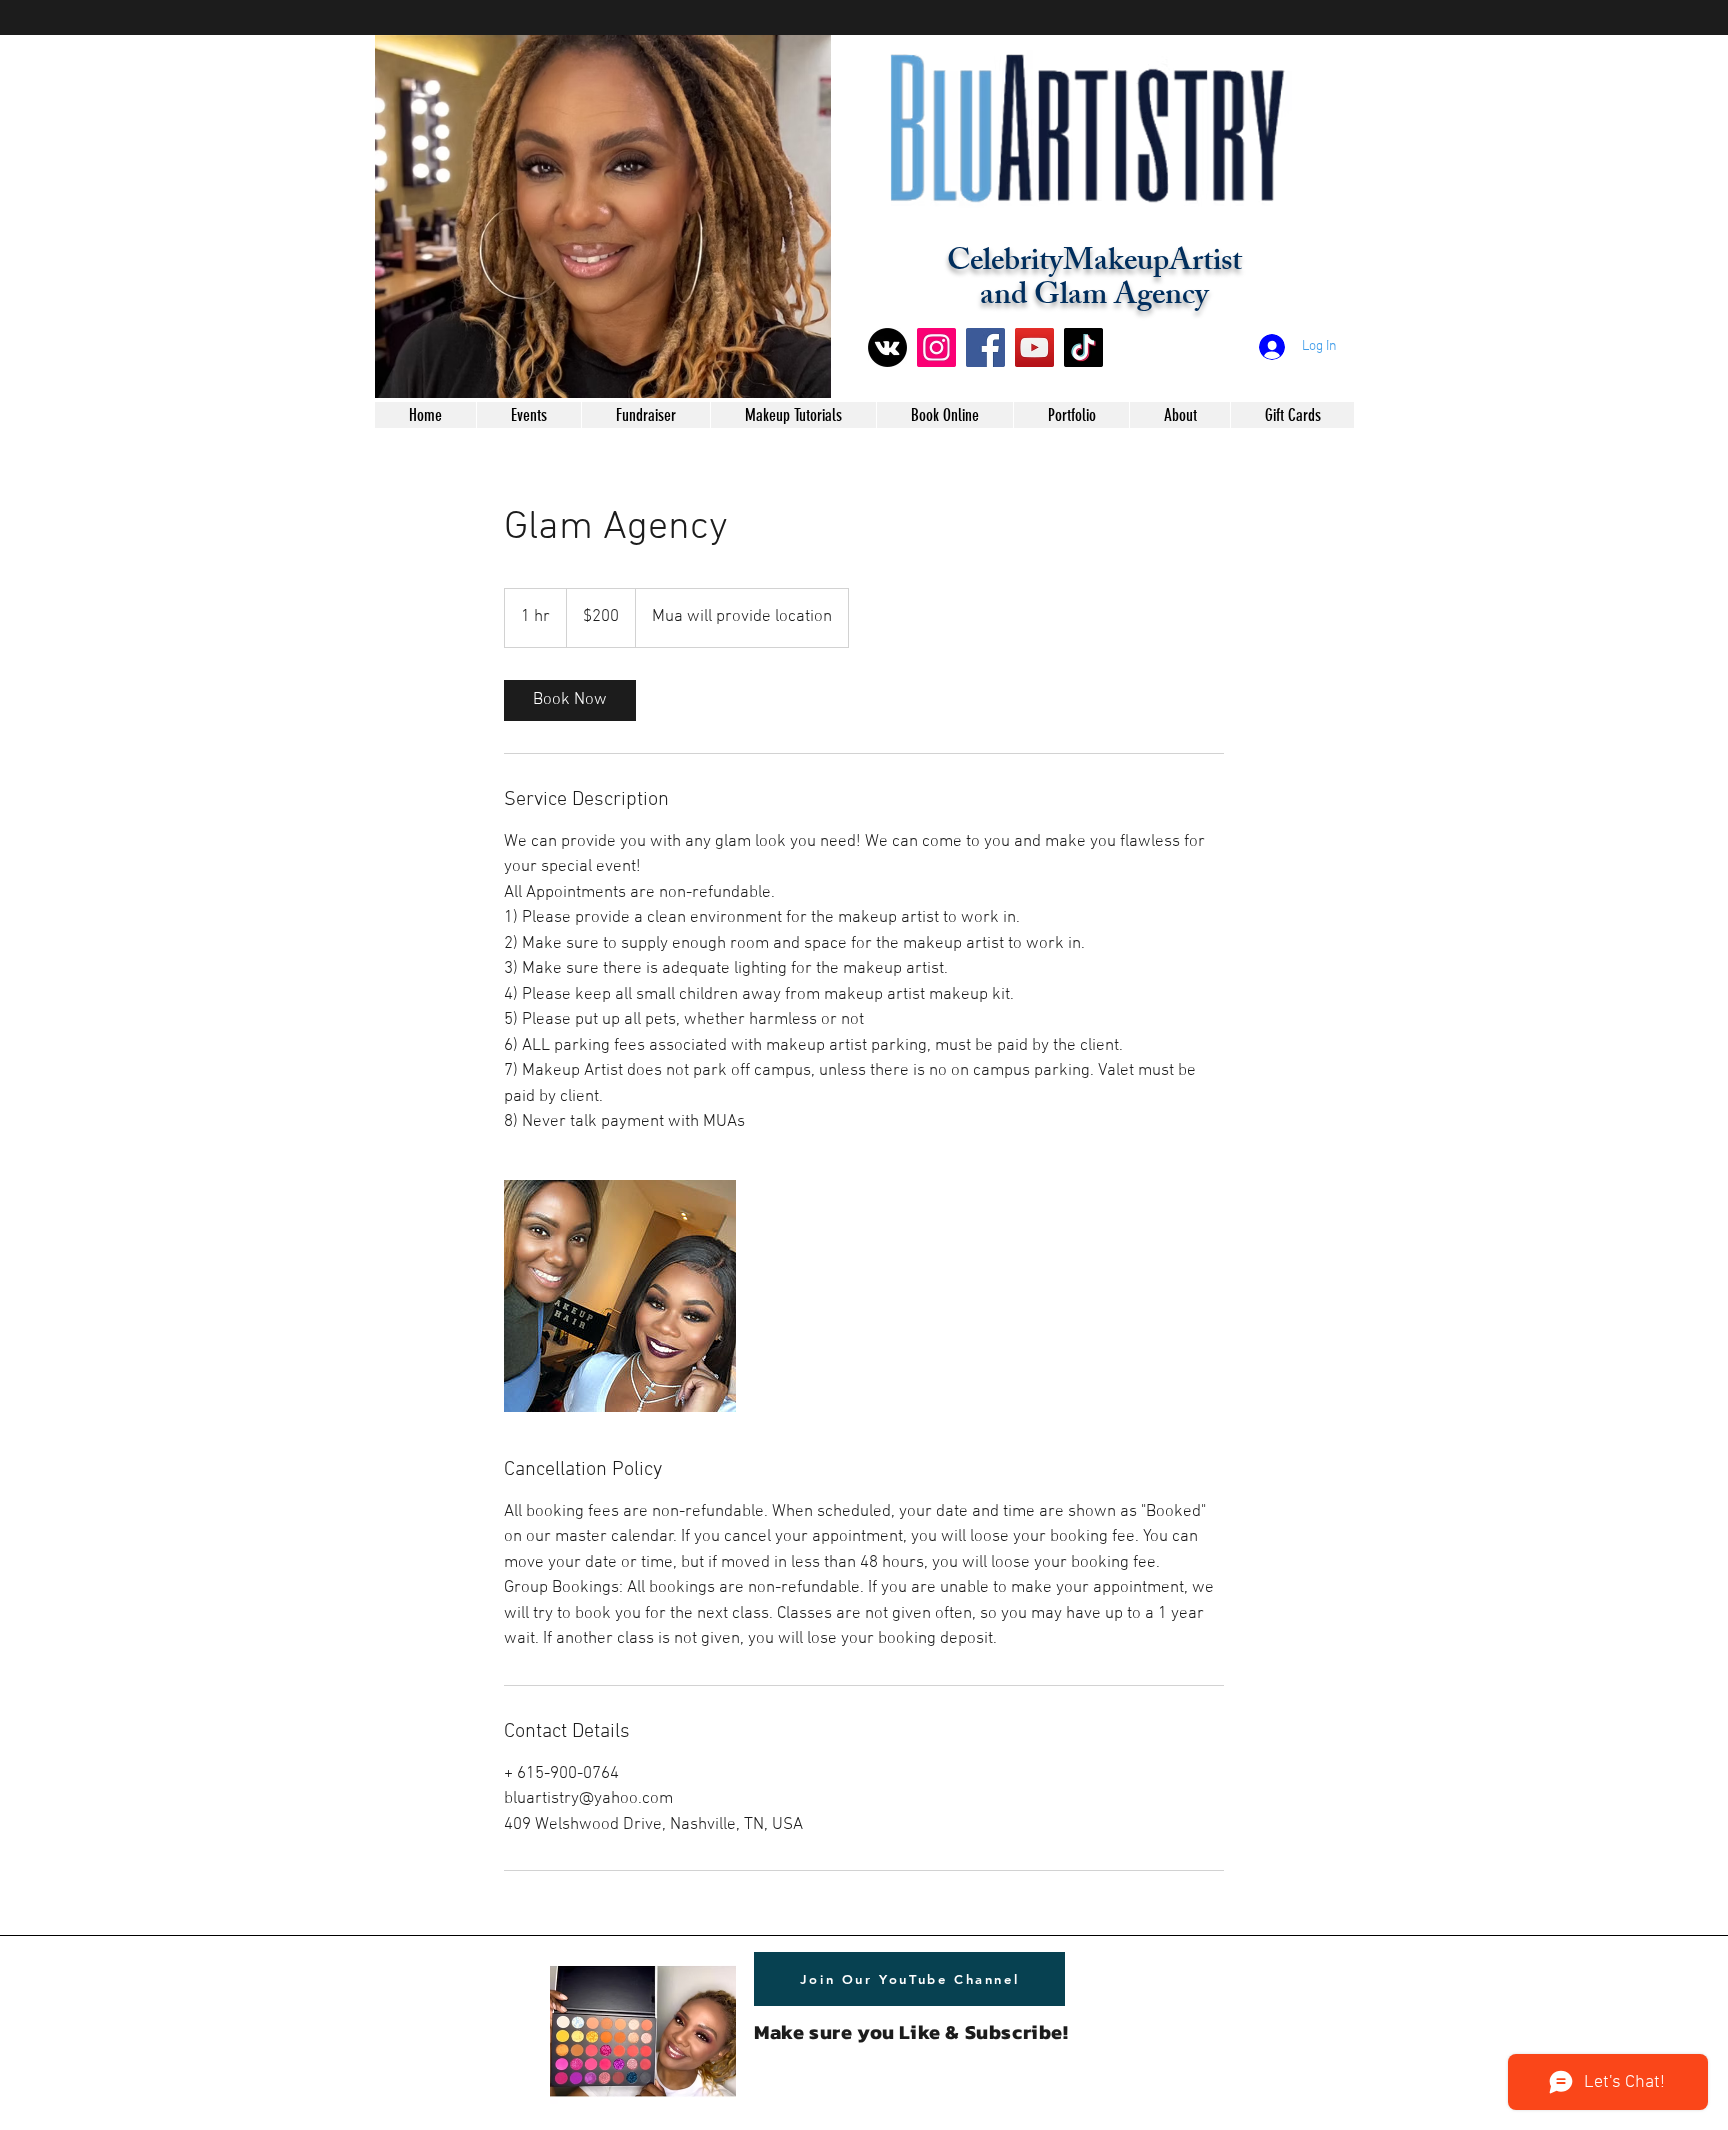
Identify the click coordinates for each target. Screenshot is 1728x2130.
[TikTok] (1083, 347)
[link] (570, 700)
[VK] (887, 347)
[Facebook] (985, 347)
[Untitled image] (620, 1296)
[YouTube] (1034, 347)
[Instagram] (936, 347)
